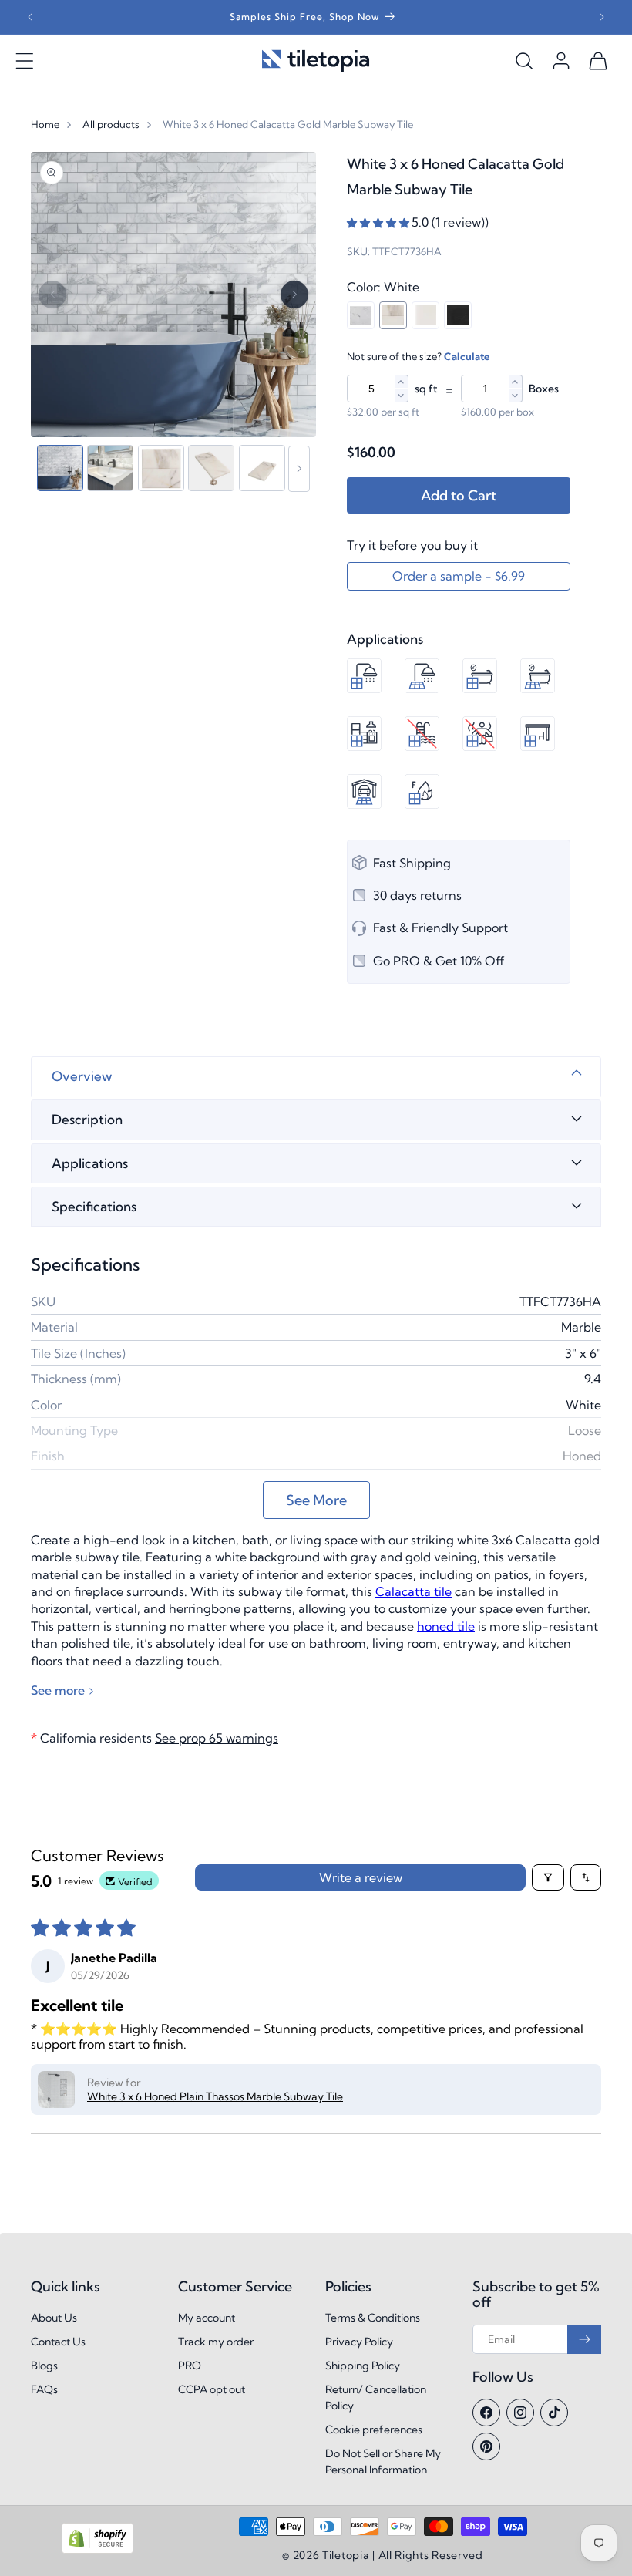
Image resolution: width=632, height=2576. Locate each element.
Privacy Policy (359, 2342)
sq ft (426, 389)
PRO (190, 2366)
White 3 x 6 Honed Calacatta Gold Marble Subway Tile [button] (288, 124)
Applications (90, 1163)
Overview (82, 1076)
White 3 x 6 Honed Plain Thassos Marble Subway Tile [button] (215, 2096)
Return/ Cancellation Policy (376, 2398)
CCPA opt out (212, 2389)
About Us (54, 2318)
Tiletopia (346, 2555)
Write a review (361, 1877)
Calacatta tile (413, 1591)
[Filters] (548, 1877)
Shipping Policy (363, 2366)
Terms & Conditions (373, 2318)
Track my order (216, 2342)
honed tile (446, 1626)
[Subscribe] (584, 2339)
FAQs (44, 2389)
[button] (25, 61)
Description (87, 1119)
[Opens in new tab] (97, 2550)
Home (45, 124)
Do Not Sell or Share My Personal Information (383, 2462)
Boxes (544, 389)
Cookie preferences (374, 2430)
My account (207, 2318)
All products (111, 124)
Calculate (467, 356)
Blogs (44, 2366)
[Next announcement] (602, 17)
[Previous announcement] (30, 17)
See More (316, 1500)
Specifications (94, 1206)
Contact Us (58, 2342)
